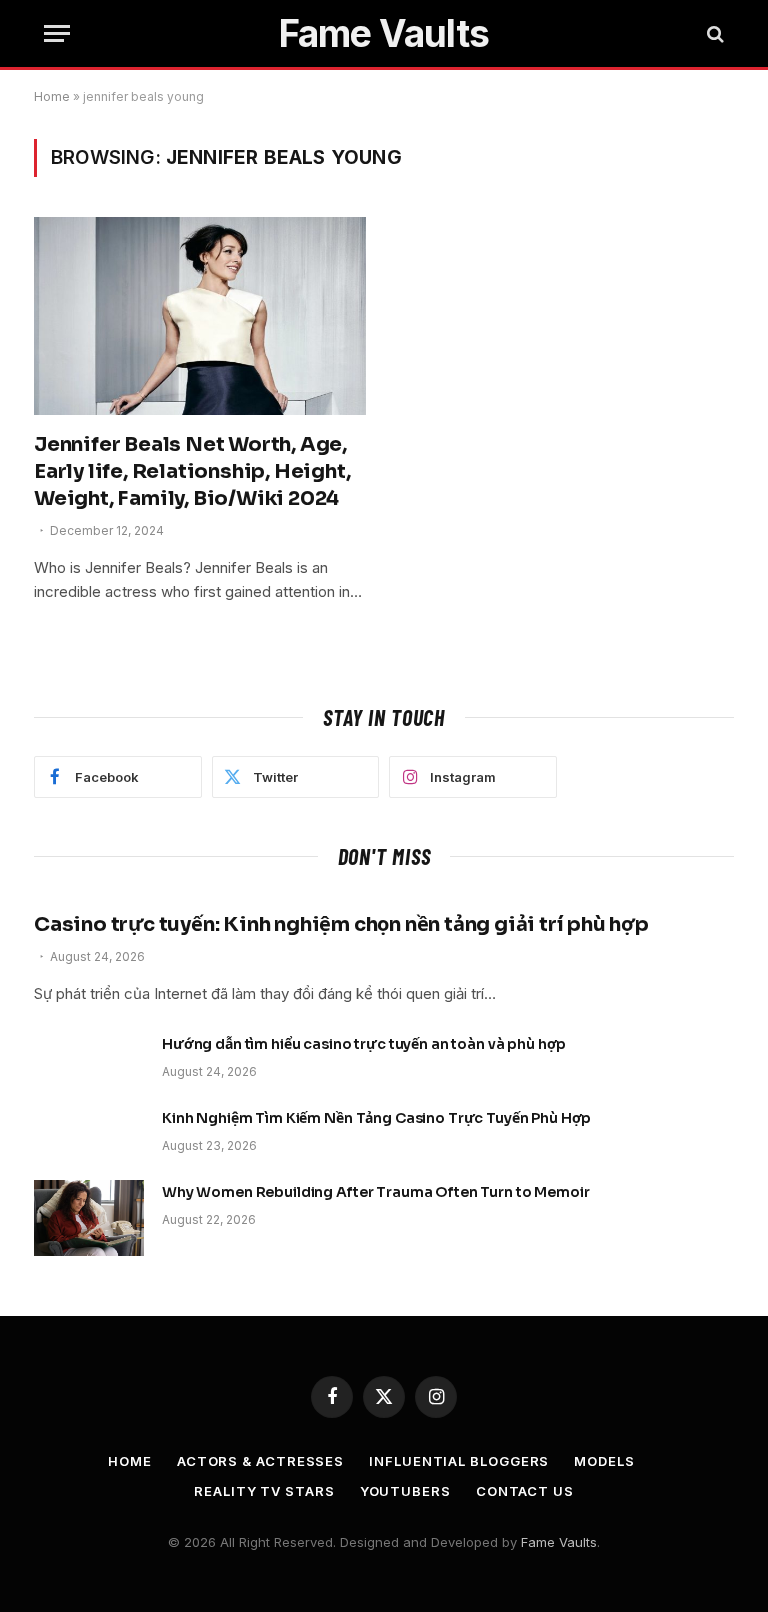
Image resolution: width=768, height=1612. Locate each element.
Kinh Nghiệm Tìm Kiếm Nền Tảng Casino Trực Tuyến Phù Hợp (376, 1118)
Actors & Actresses (260, 1461)
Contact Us (525, 1491)
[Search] (713, 33)
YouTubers (405, 1491)
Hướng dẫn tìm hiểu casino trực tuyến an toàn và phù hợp (364, 1044)
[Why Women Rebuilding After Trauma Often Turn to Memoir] (89, 1218)
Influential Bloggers (459, 1461)
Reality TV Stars (264, 1491)
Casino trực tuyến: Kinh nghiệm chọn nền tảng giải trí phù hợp (341, 924)
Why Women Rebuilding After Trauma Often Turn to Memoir (375, 1192)
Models (604, 1461)
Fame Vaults (559, 1542)
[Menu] (57, 33)
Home (52, 96)
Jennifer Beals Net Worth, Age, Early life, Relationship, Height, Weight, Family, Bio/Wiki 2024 (192, 471)
